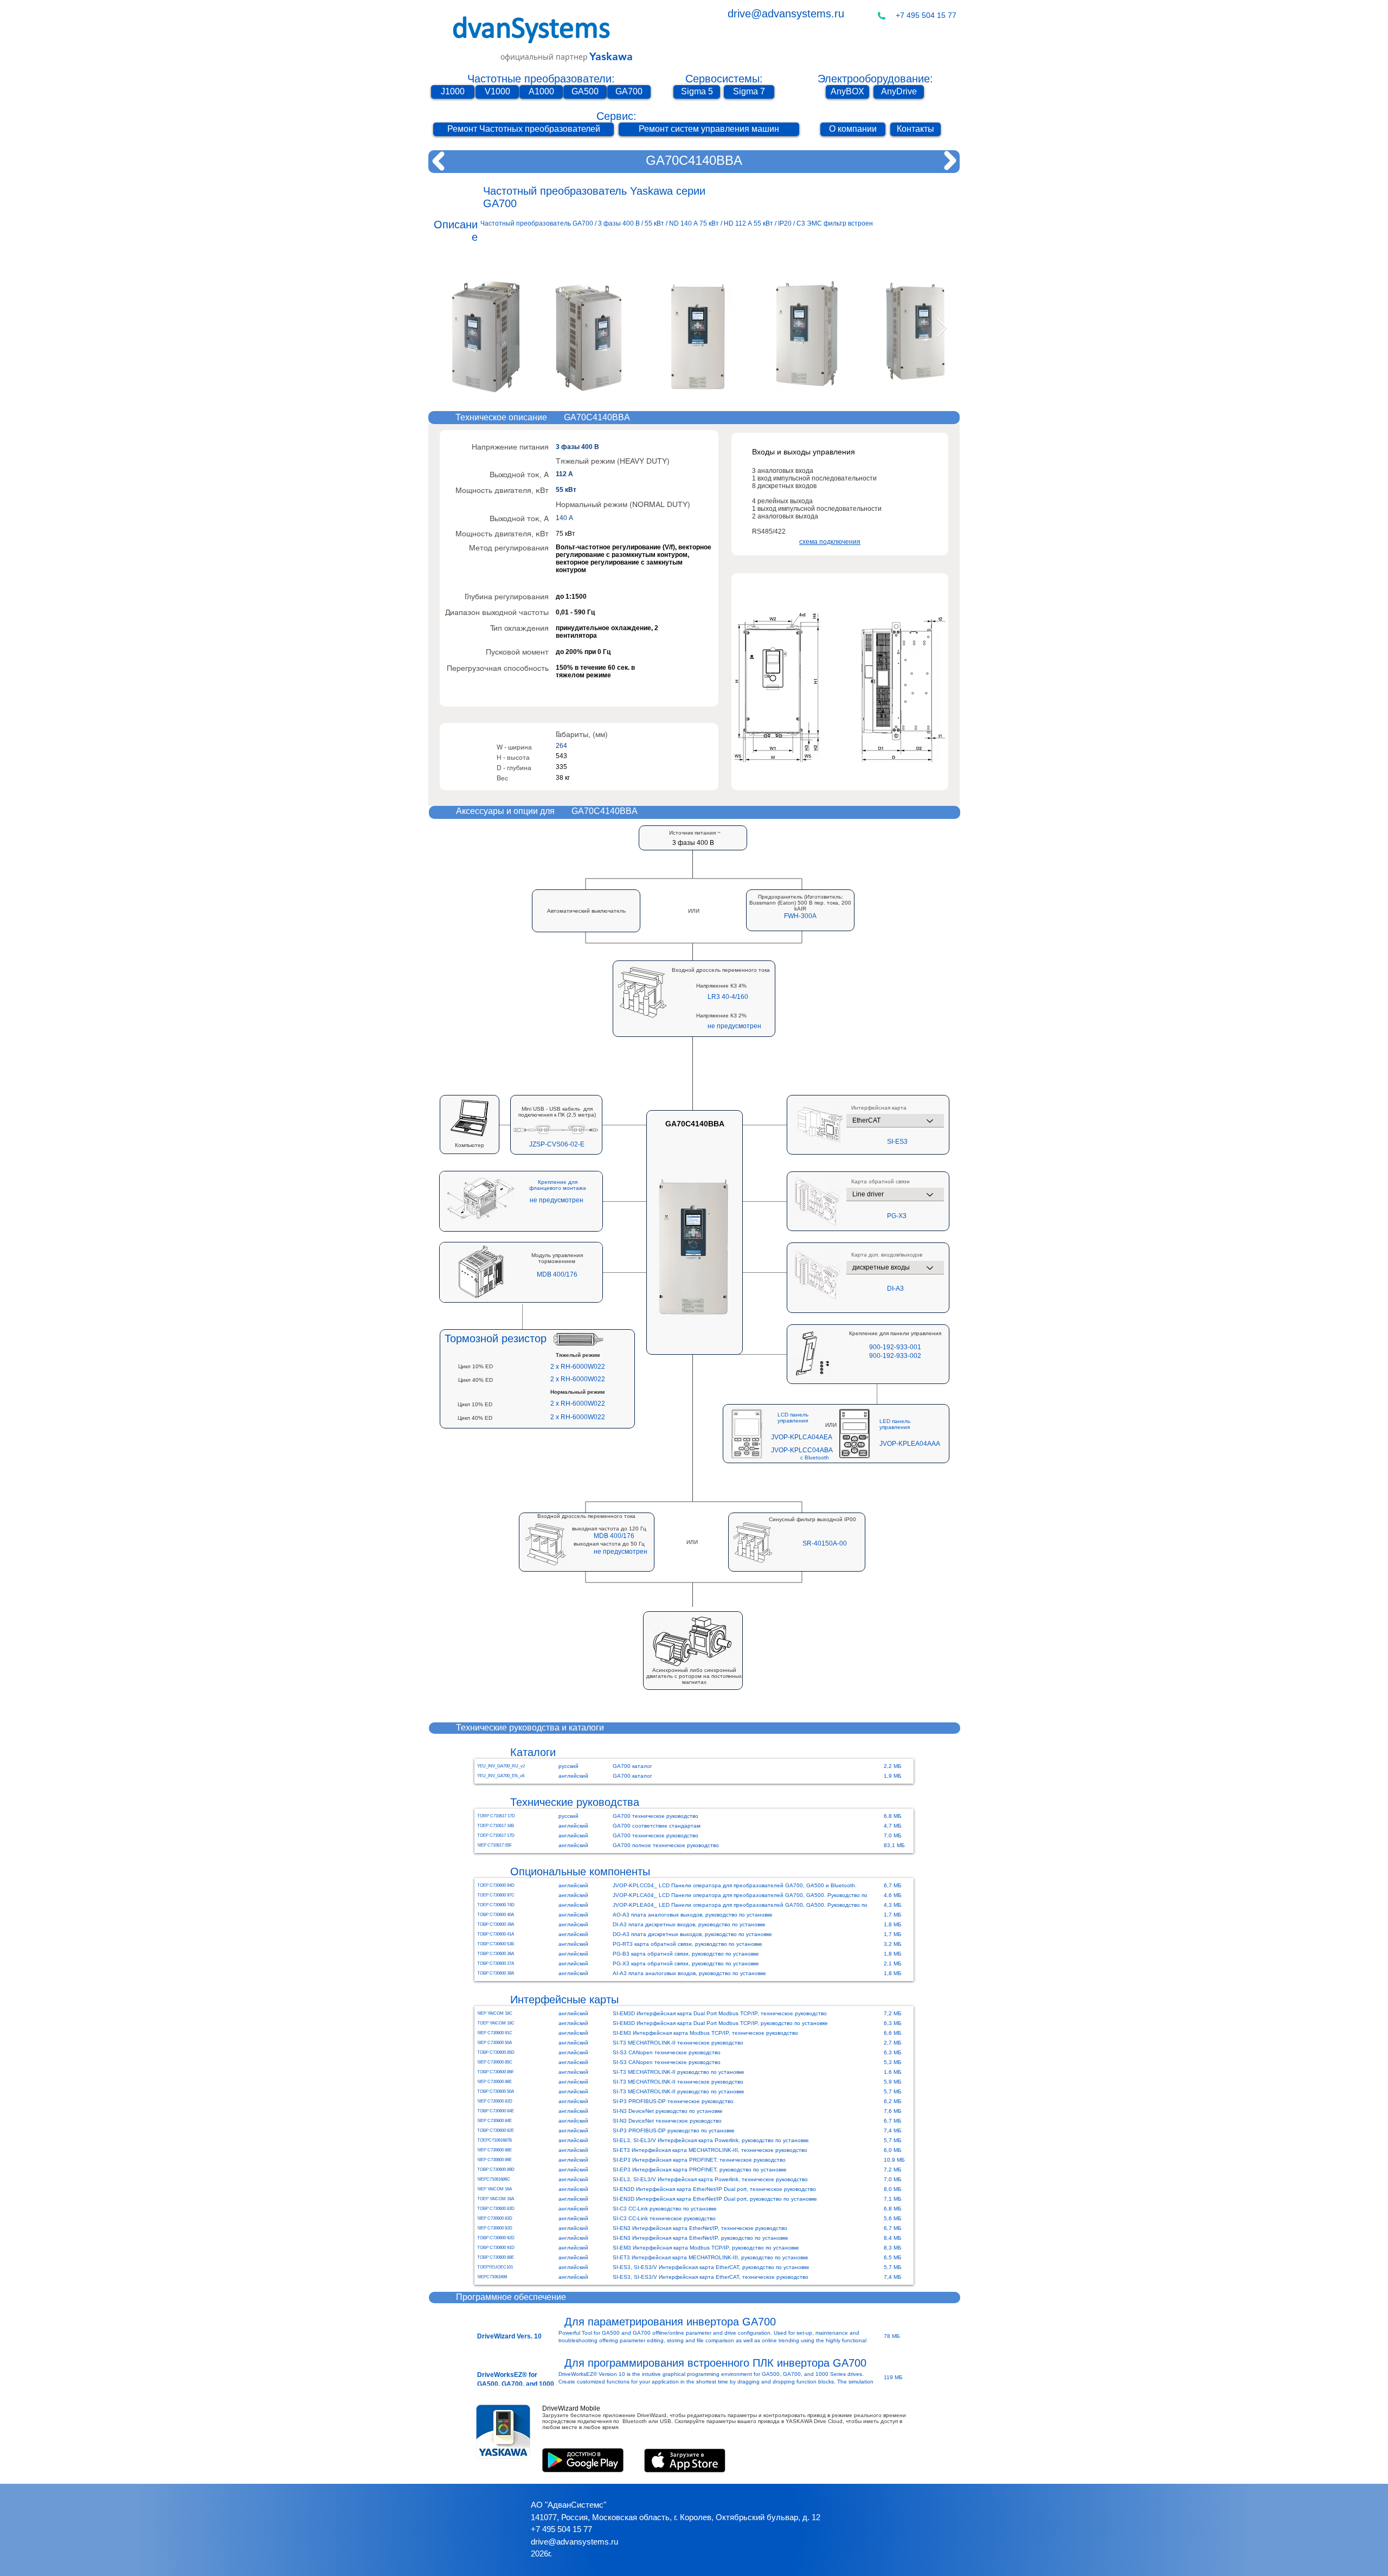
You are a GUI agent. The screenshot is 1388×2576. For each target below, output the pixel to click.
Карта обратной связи (881, 1182)
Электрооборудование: (875, 79)
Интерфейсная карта (879, 1108)
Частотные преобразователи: (541, 79)
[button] (800, 916)
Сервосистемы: (724, 79)
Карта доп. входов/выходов (887, 1255)
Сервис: (616, 116)
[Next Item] (942, 328)
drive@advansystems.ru (786, 14)
